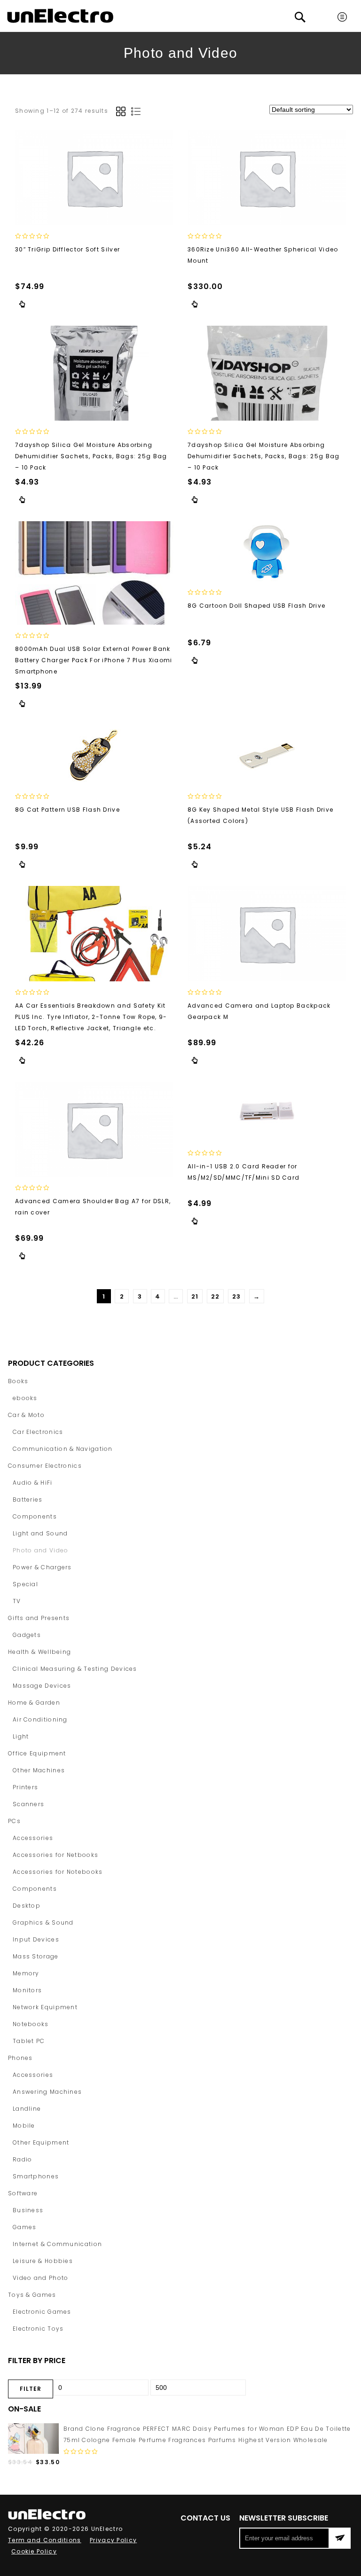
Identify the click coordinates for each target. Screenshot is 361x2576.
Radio (23, 2159)
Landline (27, 2109)
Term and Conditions (45, 2540)
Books (18, 1381)
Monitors (27, 1990)
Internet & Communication (57, 2244)
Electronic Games (42, 2312)
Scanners (28, 1804)
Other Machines (39, 1770)
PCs (14, 1821)
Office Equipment (37, 1753)
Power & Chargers (42, 1567)
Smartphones (36, 2176)
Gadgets (27, 1635)
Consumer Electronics (174, 97)
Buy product (22, 304)
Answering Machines (47, 2092)
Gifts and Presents (39, 1618)
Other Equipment (41, 2142)
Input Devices (36, 1939)
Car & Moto (26, 1415)
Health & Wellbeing (39, 1652)
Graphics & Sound (43, 1922)
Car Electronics (38, 1432)
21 (195, 1296)
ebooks (25, 1398)
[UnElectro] (60, 16)
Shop (121, 97)
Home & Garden (34, 1703)
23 (237, 1296)
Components (35, 1516)
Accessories (33, 1838)
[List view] (136, 111)
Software (23, 2193)
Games (25, 2227)
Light (21, 1736)
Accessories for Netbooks (55, 1855)
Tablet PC (29, 2041)
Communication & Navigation (63, 1449)
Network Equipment (45, 2007)
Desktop (27, 1906)
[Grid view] (121, 111)
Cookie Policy (34, 2551)
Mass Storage (36, 1956)
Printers (25, 1787)
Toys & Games (32, 2295)
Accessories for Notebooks (58, 1872)
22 (216, 1296)
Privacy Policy (113, 2540)
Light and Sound (40, 1533)
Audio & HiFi (33, 1483)
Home (95, 97)
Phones (20, 2058)
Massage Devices (42, 1686)
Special (25, 1584)
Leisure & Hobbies (43, 2261)
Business (28, 2210)
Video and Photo (41, 2278)
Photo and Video (41, 1550)
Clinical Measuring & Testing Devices (75, 1669)
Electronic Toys (38, 2329)
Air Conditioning (40, 1719)
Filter (31, 2389)
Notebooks (31, 2024)
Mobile (24, 2126)
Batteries (28, 1499)
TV (17, 1601)
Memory (26, 1973)
